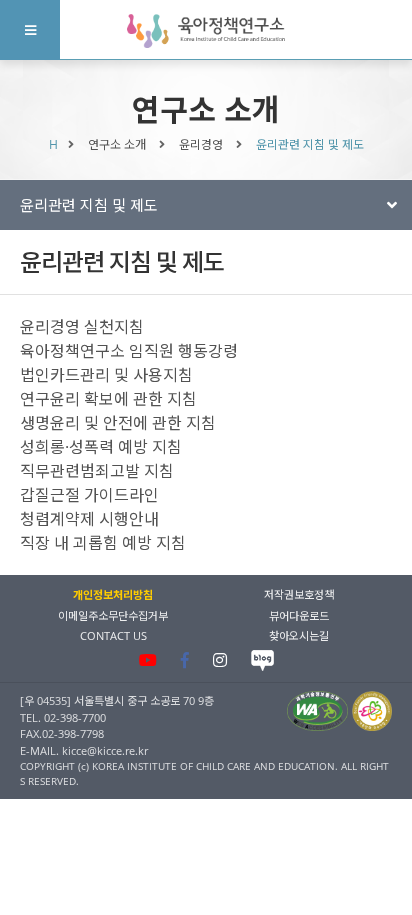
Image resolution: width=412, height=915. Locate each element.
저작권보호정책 (299, 594)
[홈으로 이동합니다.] (206, 31)
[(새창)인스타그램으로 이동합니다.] (220, 660)
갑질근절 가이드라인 (89, 495)
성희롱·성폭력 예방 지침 (101, 447)
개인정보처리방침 (113, 594)
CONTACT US (113, 635)
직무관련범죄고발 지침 (97, 471)
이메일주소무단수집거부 (113, 615)
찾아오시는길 (299, 635)
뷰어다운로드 (299, 615)
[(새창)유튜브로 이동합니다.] (148, 660)
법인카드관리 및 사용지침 (106, 375)
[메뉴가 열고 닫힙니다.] (30, 30)
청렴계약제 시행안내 (89, 519)
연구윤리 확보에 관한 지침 (108, 399)
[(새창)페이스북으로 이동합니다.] (185, 660)
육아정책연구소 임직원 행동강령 (129, 351)
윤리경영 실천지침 (82, 327)
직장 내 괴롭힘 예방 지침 (103, 543)
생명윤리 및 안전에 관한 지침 (118, 423)
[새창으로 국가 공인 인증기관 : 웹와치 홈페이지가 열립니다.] (317, 710)
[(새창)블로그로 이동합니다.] (262, 660)
